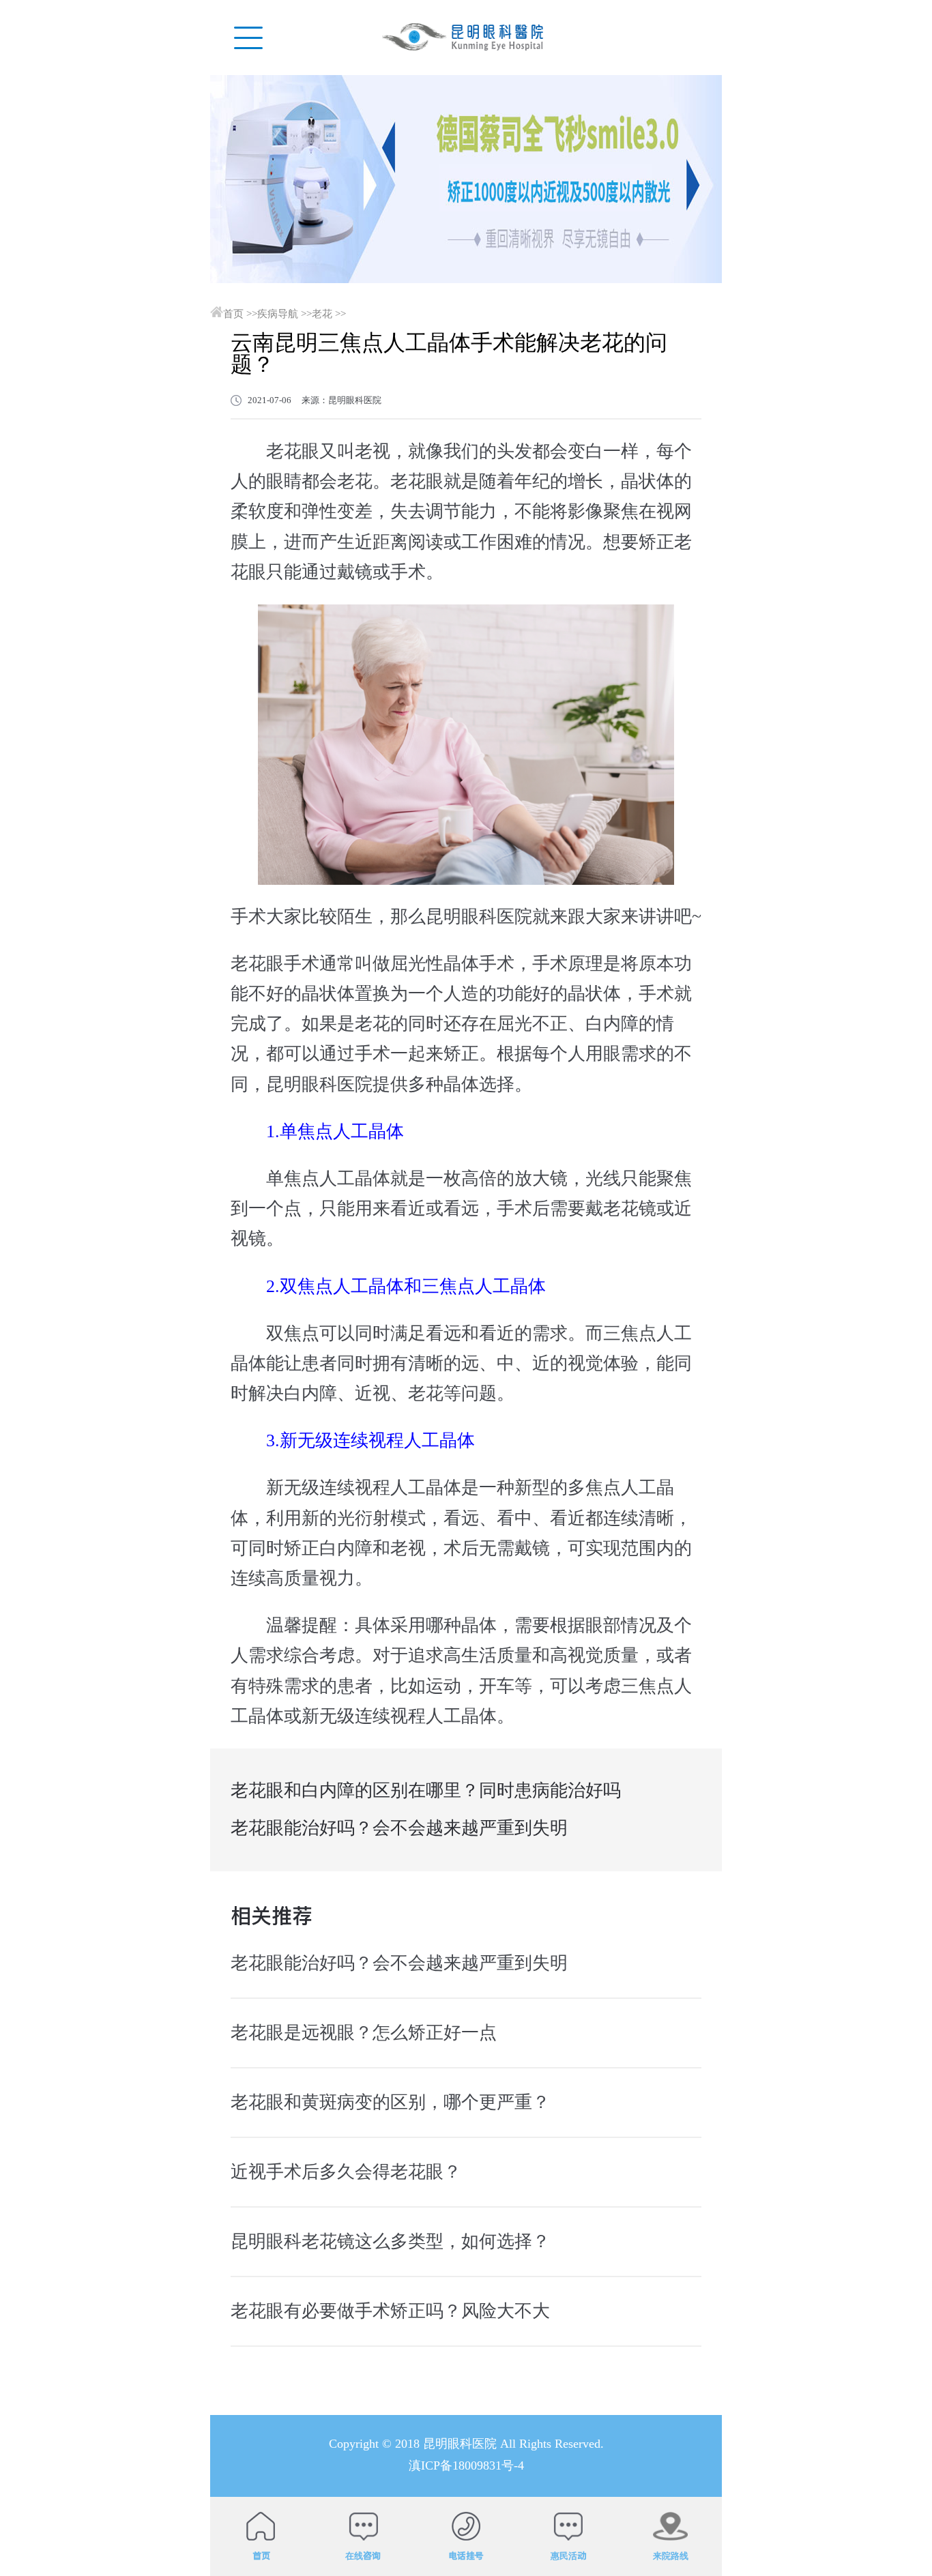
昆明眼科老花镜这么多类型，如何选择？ (390, 2241)
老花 (322, 314)
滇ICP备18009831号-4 (466, 2465)
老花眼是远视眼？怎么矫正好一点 (364, 2033)
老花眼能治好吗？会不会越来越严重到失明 (399, 1828)
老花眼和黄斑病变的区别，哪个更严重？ (390, 2102)
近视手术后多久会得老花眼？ (346, 2172)
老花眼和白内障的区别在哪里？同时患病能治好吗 (426, 1790)
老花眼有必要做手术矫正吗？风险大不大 (390, 2311)
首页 (233, 314)
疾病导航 (278, 314)
